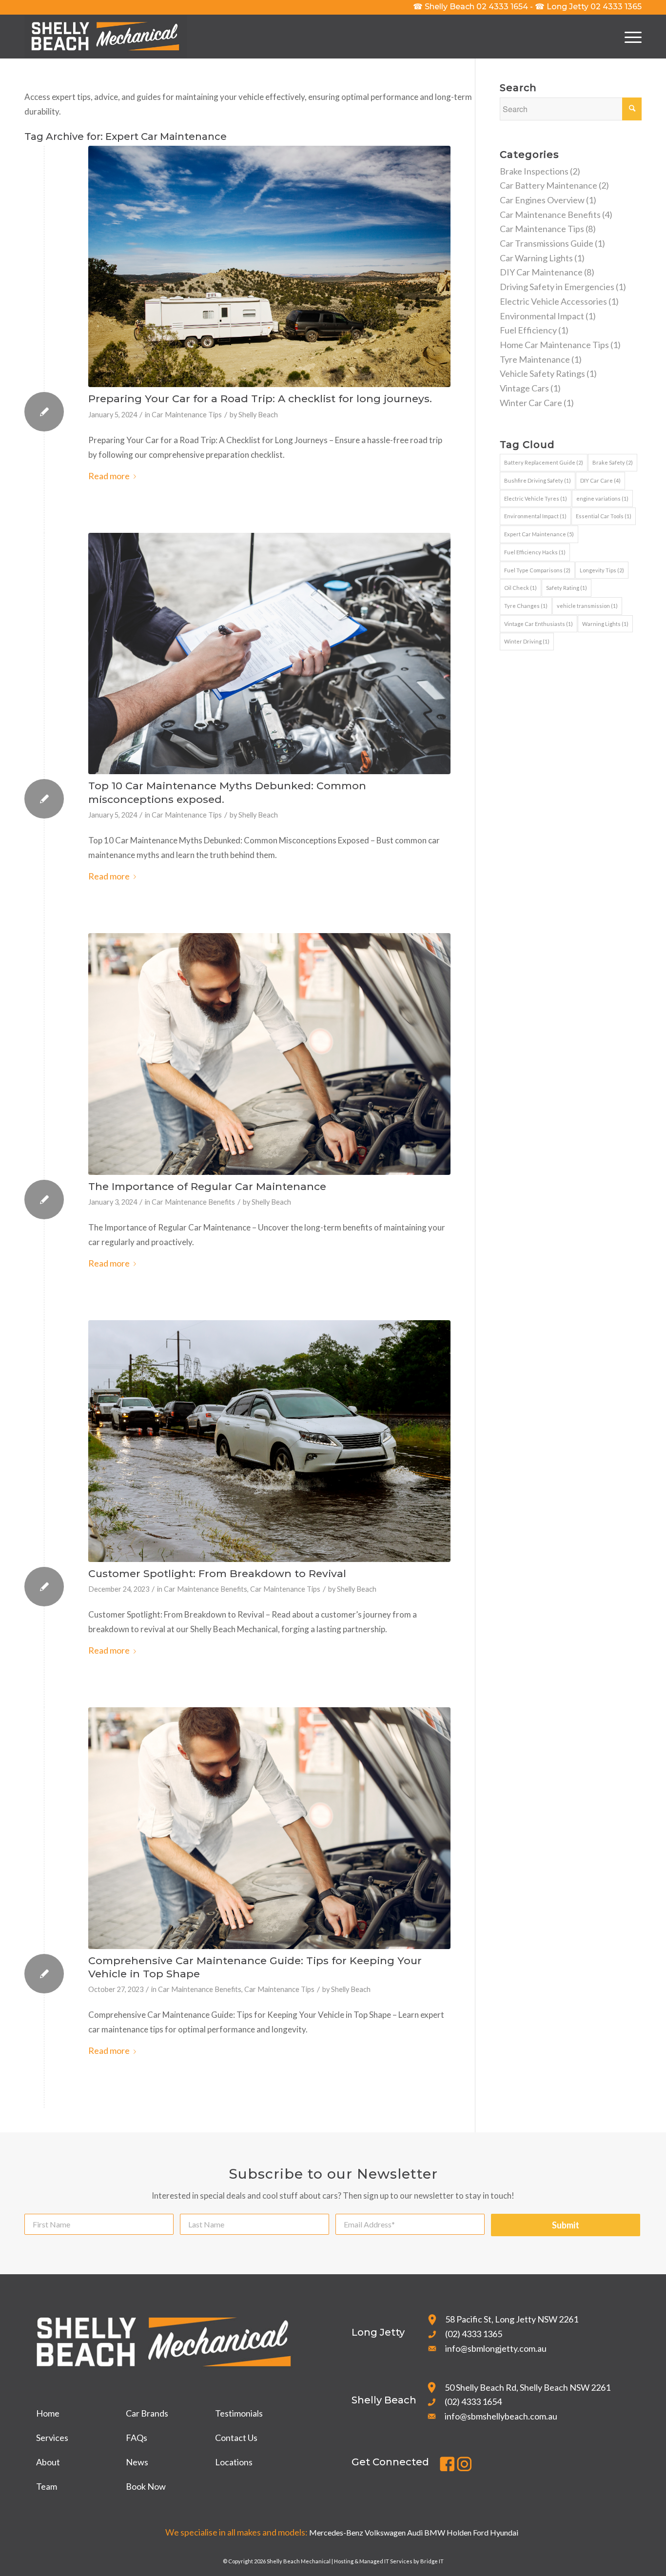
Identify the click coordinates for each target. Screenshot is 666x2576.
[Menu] (630, 37)
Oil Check (520, 588)
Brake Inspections (534, 171)
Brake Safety (613, 462)
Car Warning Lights (536, 258)
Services (52, 2438)
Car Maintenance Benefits (193, 1202)
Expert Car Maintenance (539, 534)
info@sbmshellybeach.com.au (501, 2416)
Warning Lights (605, 624)
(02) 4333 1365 (474, 2334)
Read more (109, 476)
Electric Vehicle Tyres (536, 498)
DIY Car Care (600, 480)
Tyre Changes (526, 606)
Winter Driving (527, 641)
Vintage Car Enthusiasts (539, 624)
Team (47, 2486)
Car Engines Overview (542, 200)
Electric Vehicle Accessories (553, 301)
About (48, 2462)
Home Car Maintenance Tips (554, 345)
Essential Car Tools (604, 516)
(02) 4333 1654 (473, 2401)
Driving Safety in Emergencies (557, 287)
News (137, 2462)
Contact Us (236, 2438)
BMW (435, 2532)
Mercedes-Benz (336, 2532)
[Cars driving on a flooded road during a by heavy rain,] (269, 1441)
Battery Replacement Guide (544, 462)
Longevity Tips (602, 570)
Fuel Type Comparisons (537, 570)
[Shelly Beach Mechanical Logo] (106, 37)
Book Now (146, 2486)
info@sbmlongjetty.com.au (496, 2348)
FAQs (137, 2438)
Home (48, 2413)
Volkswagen (385, 2532)
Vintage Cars (524, 388)
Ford (481, 2532)
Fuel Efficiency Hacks (535, 552)
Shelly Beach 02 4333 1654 (470, 7)
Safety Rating (567, 588)
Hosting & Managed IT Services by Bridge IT (389, 2561)
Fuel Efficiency (528, 330)
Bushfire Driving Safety (538, 480)
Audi (415, 2532)
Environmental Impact (542, 316)
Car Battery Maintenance (548, 185)
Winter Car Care (531, 403)
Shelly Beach (258, 415)
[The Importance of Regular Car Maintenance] (269, 1054)
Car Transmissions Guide (547, 243)
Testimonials (239, 2413)
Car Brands (147, 2413)
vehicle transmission (587, 606)
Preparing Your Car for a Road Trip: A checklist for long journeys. (260, 399)
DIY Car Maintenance (541, 272)
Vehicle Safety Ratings (542, 373)
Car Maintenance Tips (187, 415)
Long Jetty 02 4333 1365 (588, 7)
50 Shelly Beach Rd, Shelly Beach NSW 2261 (528, 2387)
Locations (234, 2462)
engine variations (602, 498)
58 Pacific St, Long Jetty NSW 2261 (512, 2319)
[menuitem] (630, 37)
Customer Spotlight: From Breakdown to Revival (217, 1573)
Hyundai (504, 2532)
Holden (459, 2532)
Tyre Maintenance (535, 359)
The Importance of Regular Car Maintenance (207, 1186)
